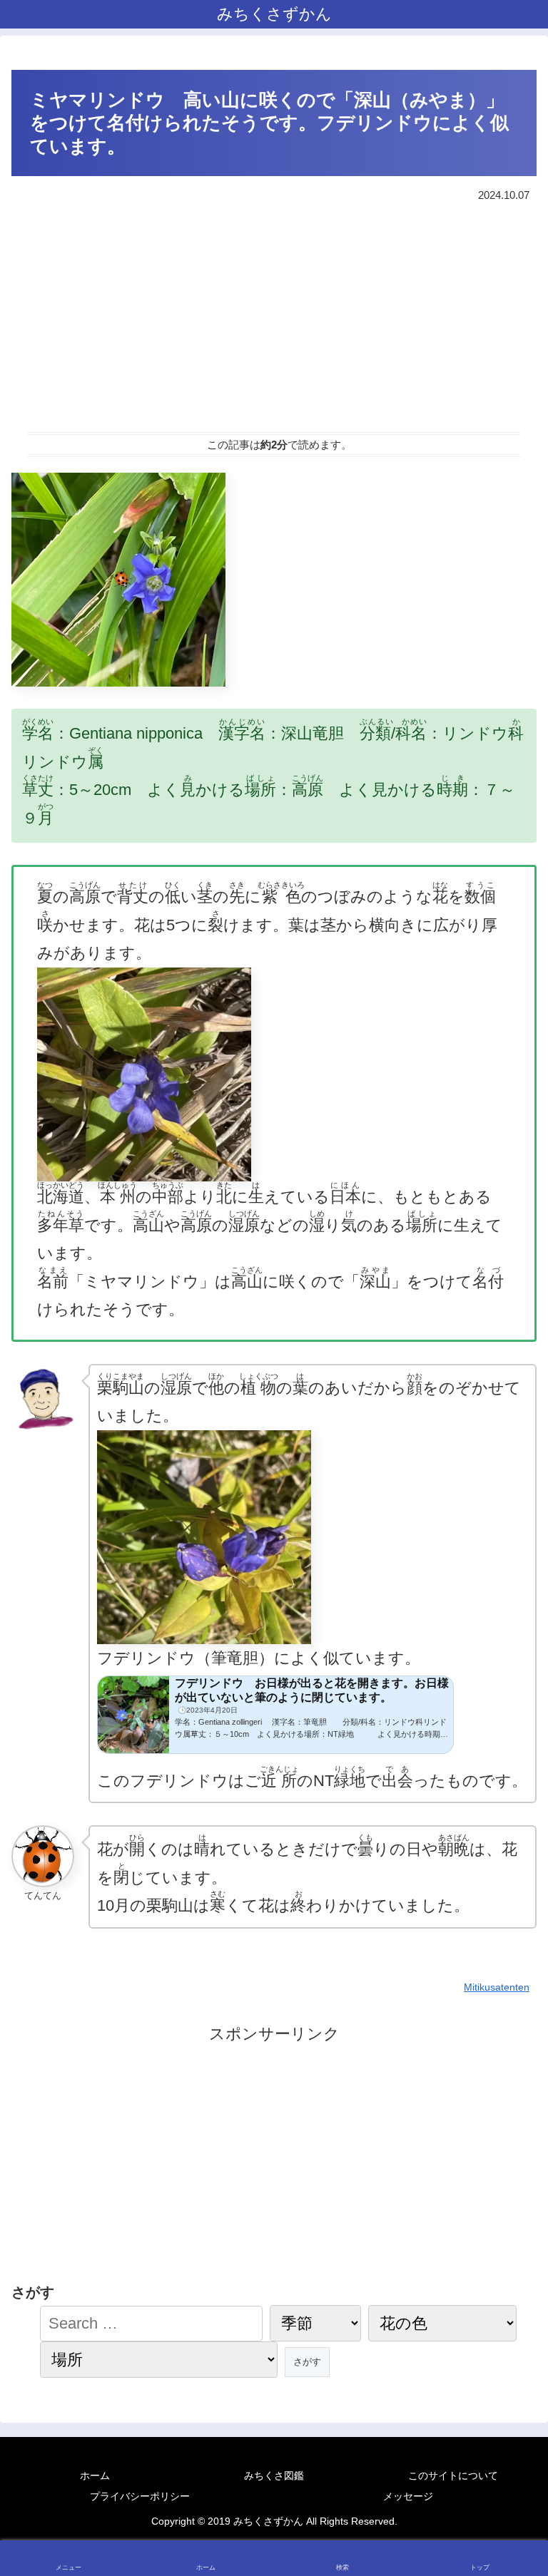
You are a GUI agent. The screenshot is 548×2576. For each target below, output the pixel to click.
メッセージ (408, 2496)
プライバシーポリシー (140, 2496)
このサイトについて (453, 2475)
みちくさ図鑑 (274, 2475)
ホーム (95, 2475)
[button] (507, 2216)
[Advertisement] (274, 317)
